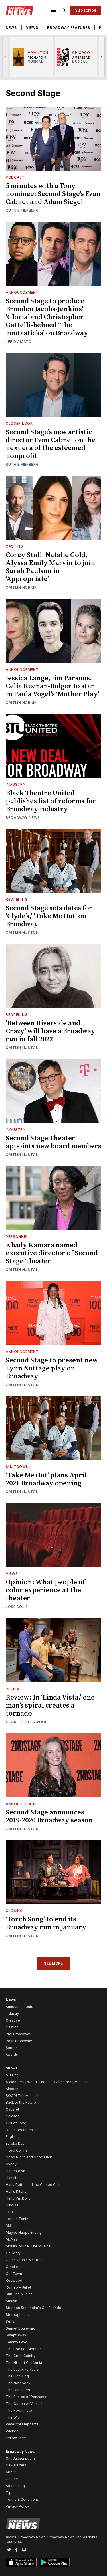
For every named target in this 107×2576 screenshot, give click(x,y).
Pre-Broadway (18, 2034)
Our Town (14, 2274)
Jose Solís (17, 1607)
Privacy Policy (17, 2506)
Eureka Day (15, 2143)
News (11, 28)
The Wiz (13, 2417)
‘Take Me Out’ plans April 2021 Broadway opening (46, 1479)
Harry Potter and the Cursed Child (34, 2185)
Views (32, 28)
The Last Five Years (22, 2369)
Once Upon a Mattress (25, 2260)
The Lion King (17, 2376)
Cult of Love (16, 2123)
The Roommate (19, 2410)
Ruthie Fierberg (22, 210)
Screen (12, 2048)
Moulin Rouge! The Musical (28, 2246)
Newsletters (16, 2465)
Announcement (22, 292)
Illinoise (12, 2205)
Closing (14, 1911)
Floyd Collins (17, 2150)
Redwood (14, 2280)
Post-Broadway (19, 2041)
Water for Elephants (22, 2424)
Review (13, 1689)
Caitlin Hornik (21, 587)
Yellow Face (16, 2438)
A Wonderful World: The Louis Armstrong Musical (47, 2082)
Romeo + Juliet (18, 2287)
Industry (16, 784)
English (12, 2137)
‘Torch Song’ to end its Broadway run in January (46, 1923)
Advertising (15, 2486)
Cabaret (12, 2109)
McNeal (12, 2239)
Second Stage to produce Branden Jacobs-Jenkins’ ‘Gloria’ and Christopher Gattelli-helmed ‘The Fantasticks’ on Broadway (47, 317)
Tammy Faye (17, 2342)
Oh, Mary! (14, 2253)
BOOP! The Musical (22, 2096)
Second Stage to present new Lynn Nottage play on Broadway (52, 1368)
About (11, 2472)
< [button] (5, 57)
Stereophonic (17, 2315)
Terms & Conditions (22, 2499)
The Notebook (18, 2383)
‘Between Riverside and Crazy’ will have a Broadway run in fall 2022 (51, 1031)
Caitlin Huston (22, 932)
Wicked (12, 2431)
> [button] (102, 57)
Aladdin (12, 2089)
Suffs (10, 2321)
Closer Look (19, 423)
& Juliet (12, 2075)
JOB (9, 2212)
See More (53, 1963)
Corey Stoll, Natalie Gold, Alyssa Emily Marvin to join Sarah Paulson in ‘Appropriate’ (50, 567)
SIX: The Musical (20, 2294)
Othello (12, 2267)
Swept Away (16, 2335)
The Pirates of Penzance (27, 2397)
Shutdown (17, 1467)
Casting (14, 546)
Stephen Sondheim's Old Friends (33, 2308)
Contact (12, 2479)
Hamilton (13, 2178)
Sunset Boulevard (21, 2328)
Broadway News (23, 818)
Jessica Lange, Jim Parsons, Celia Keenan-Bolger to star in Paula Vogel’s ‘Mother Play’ (53, 686)
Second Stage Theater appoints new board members (53, 1142)
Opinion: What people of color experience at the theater (45, 1590)
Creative (13, 2020)
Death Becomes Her (23, 2130)
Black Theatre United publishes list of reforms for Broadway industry (51, 801)
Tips (10, 2493)
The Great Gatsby (21, 2356)
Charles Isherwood (27, 1722)
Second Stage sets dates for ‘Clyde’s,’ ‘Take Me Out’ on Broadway (49, 916)
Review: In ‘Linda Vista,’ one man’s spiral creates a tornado (50, 1706)
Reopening (17, 899)
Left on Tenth (17, 2219)
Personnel (17, 1237)
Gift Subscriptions (21, 2458)
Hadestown (15, 2171)
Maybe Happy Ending (24, 2232)
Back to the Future (21, 2102)
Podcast (15, 177)
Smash (11, 2301)
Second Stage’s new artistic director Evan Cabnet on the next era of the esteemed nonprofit (51, 444)
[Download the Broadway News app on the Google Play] (54, 2562)
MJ (8, 2226)
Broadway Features (68, 28)
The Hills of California (24, 2363)
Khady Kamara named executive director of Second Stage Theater (52, 1253)
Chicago (13, 2116)
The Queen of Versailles (26, 2404)
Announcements (19, 2007)
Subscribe (86, 10)
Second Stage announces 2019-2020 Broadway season (49, 1816)
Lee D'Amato (19, 342)
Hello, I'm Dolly (18, 2198)
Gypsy (11, 2164)
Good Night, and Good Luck (29, 2157)
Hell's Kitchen (17, 2191)
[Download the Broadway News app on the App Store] (21, 2562)
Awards (12, 2054)
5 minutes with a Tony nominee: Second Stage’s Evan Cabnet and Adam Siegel (53, 194)
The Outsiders (18, 2390)
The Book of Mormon (24, 2349)
